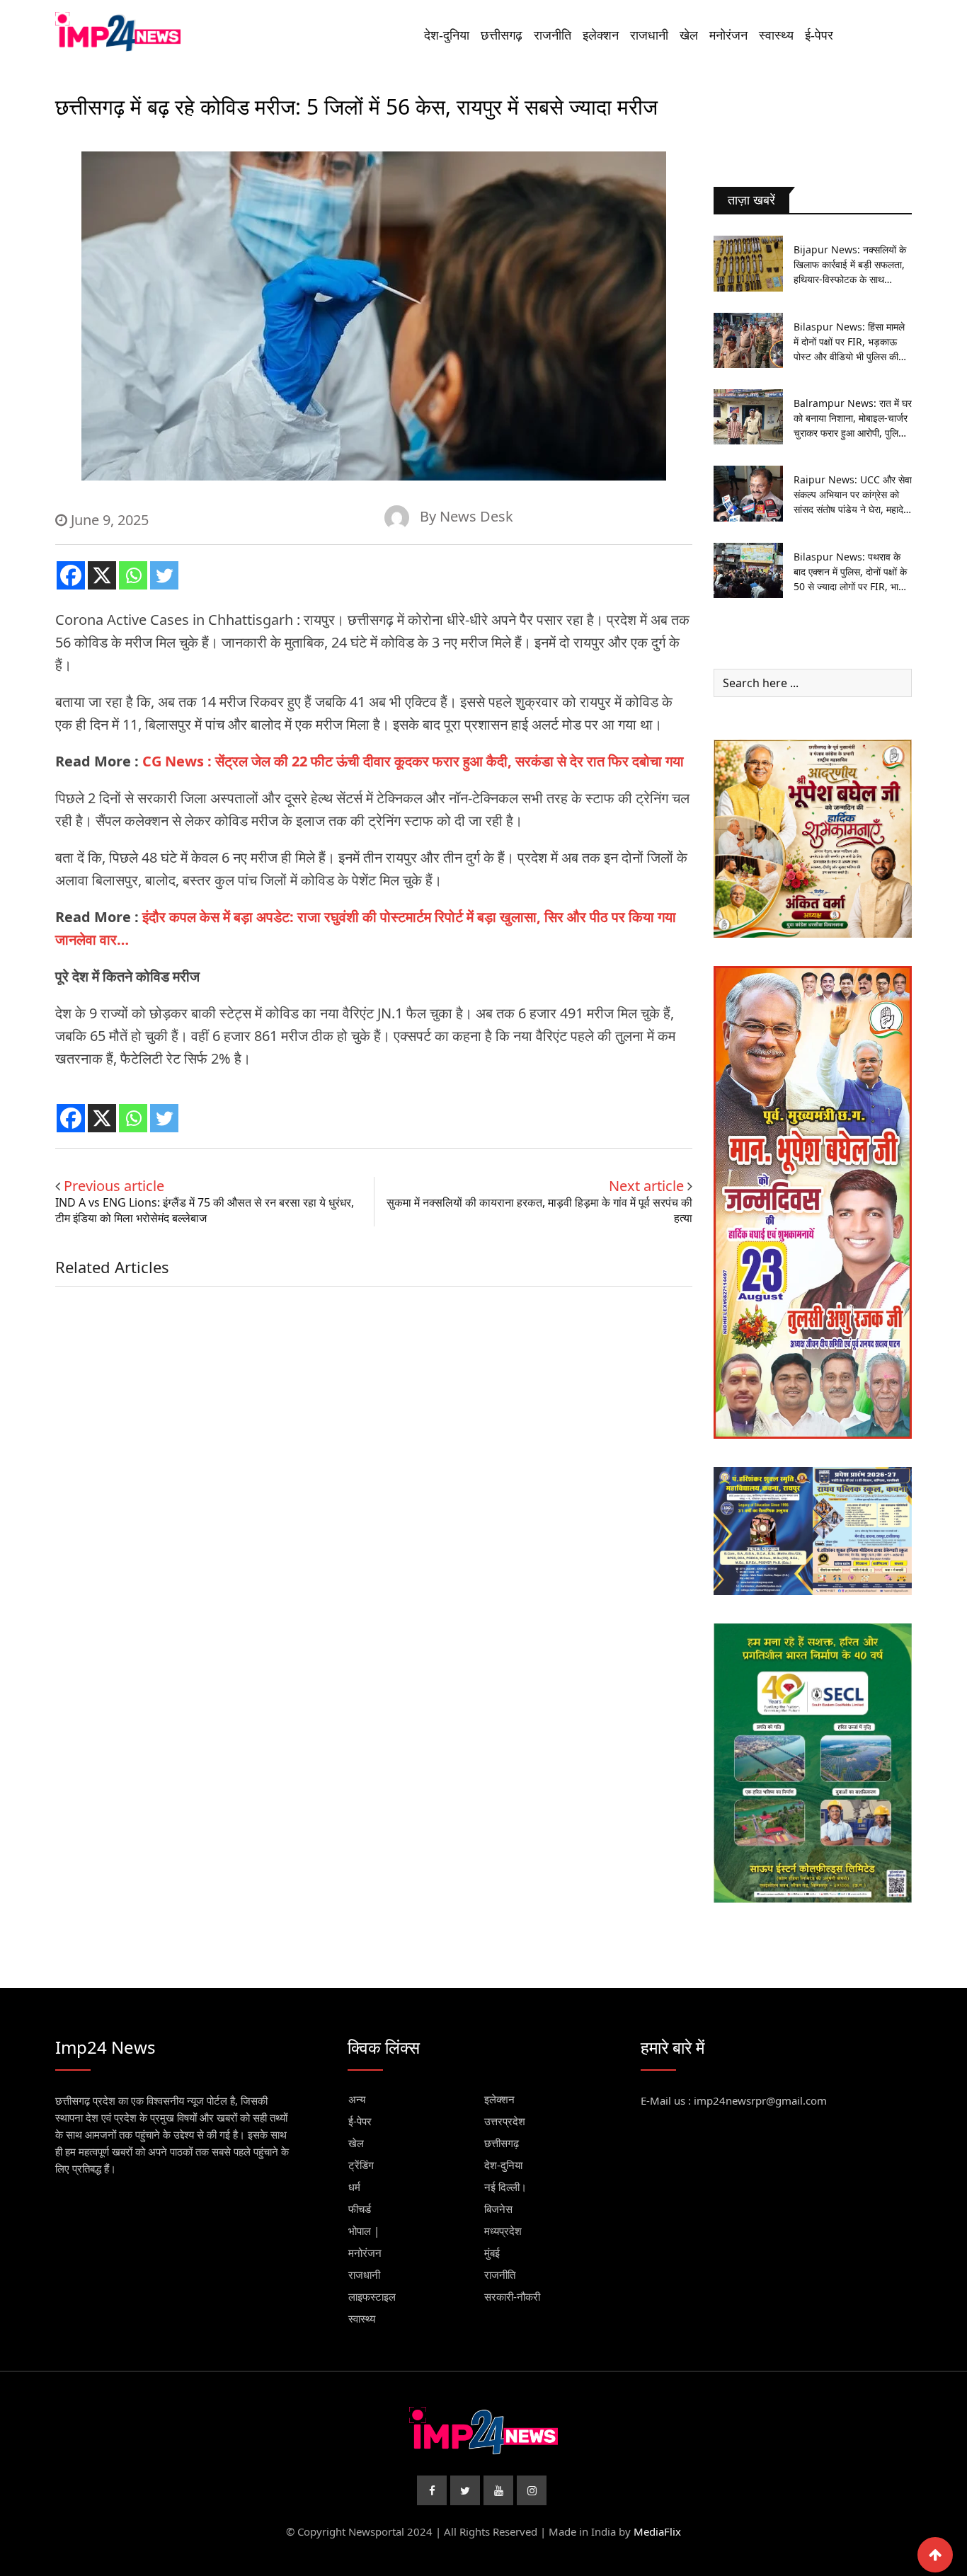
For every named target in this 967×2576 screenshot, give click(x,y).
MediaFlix (657, 2531)
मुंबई (492, 2253)
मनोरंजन (728, 35)
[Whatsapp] (133, 575)
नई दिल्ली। (505, 2187)
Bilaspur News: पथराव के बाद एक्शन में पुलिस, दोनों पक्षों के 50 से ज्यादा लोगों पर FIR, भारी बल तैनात (850, 572)
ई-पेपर (819, 35)
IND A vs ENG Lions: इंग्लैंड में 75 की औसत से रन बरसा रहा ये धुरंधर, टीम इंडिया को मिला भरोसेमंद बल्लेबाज (205, 1210)
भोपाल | (364, 2231)
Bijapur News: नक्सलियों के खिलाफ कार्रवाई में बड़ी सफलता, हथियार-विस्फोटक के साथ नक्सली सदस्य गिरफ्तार (850, 265)
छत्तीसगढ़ (502, 35)
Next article (646, 1186)
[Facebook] (71, 575)
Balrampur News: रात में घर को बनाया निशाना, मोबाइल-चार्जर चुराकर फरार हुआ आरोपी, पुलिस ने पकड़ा (853, 418)
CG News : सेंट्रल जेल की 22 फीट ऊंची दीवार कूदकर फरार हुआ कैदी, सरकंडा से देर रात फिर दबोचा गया (413, 761)
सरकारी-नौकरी (512, 2296)
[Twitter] (164, 575)
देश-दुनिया (447, 35)
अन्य (357, 2099)
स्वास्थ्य (776, 35)
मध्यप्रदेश (503, 2231)
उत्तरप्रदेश (505, 2121)
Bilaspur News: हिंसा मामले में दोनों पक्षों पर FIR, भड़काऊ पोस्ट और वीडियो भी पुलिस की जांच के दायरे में (849, 342)
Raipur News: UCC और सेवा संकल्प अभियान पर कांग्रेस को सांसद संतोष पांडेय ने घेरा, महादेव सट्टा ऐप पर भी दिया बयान (853, 495)
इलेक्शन (601, 35)
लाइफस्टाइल (372, 2296)
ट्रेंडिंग (361, 2165)
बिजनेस (498, 2209)
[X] (102, 575)
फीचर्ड (360, 2209)
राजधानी (649, 35)
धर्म (354, 2187)
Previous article (114, 1186)
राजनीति (553, 35)
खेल (689, 35)
